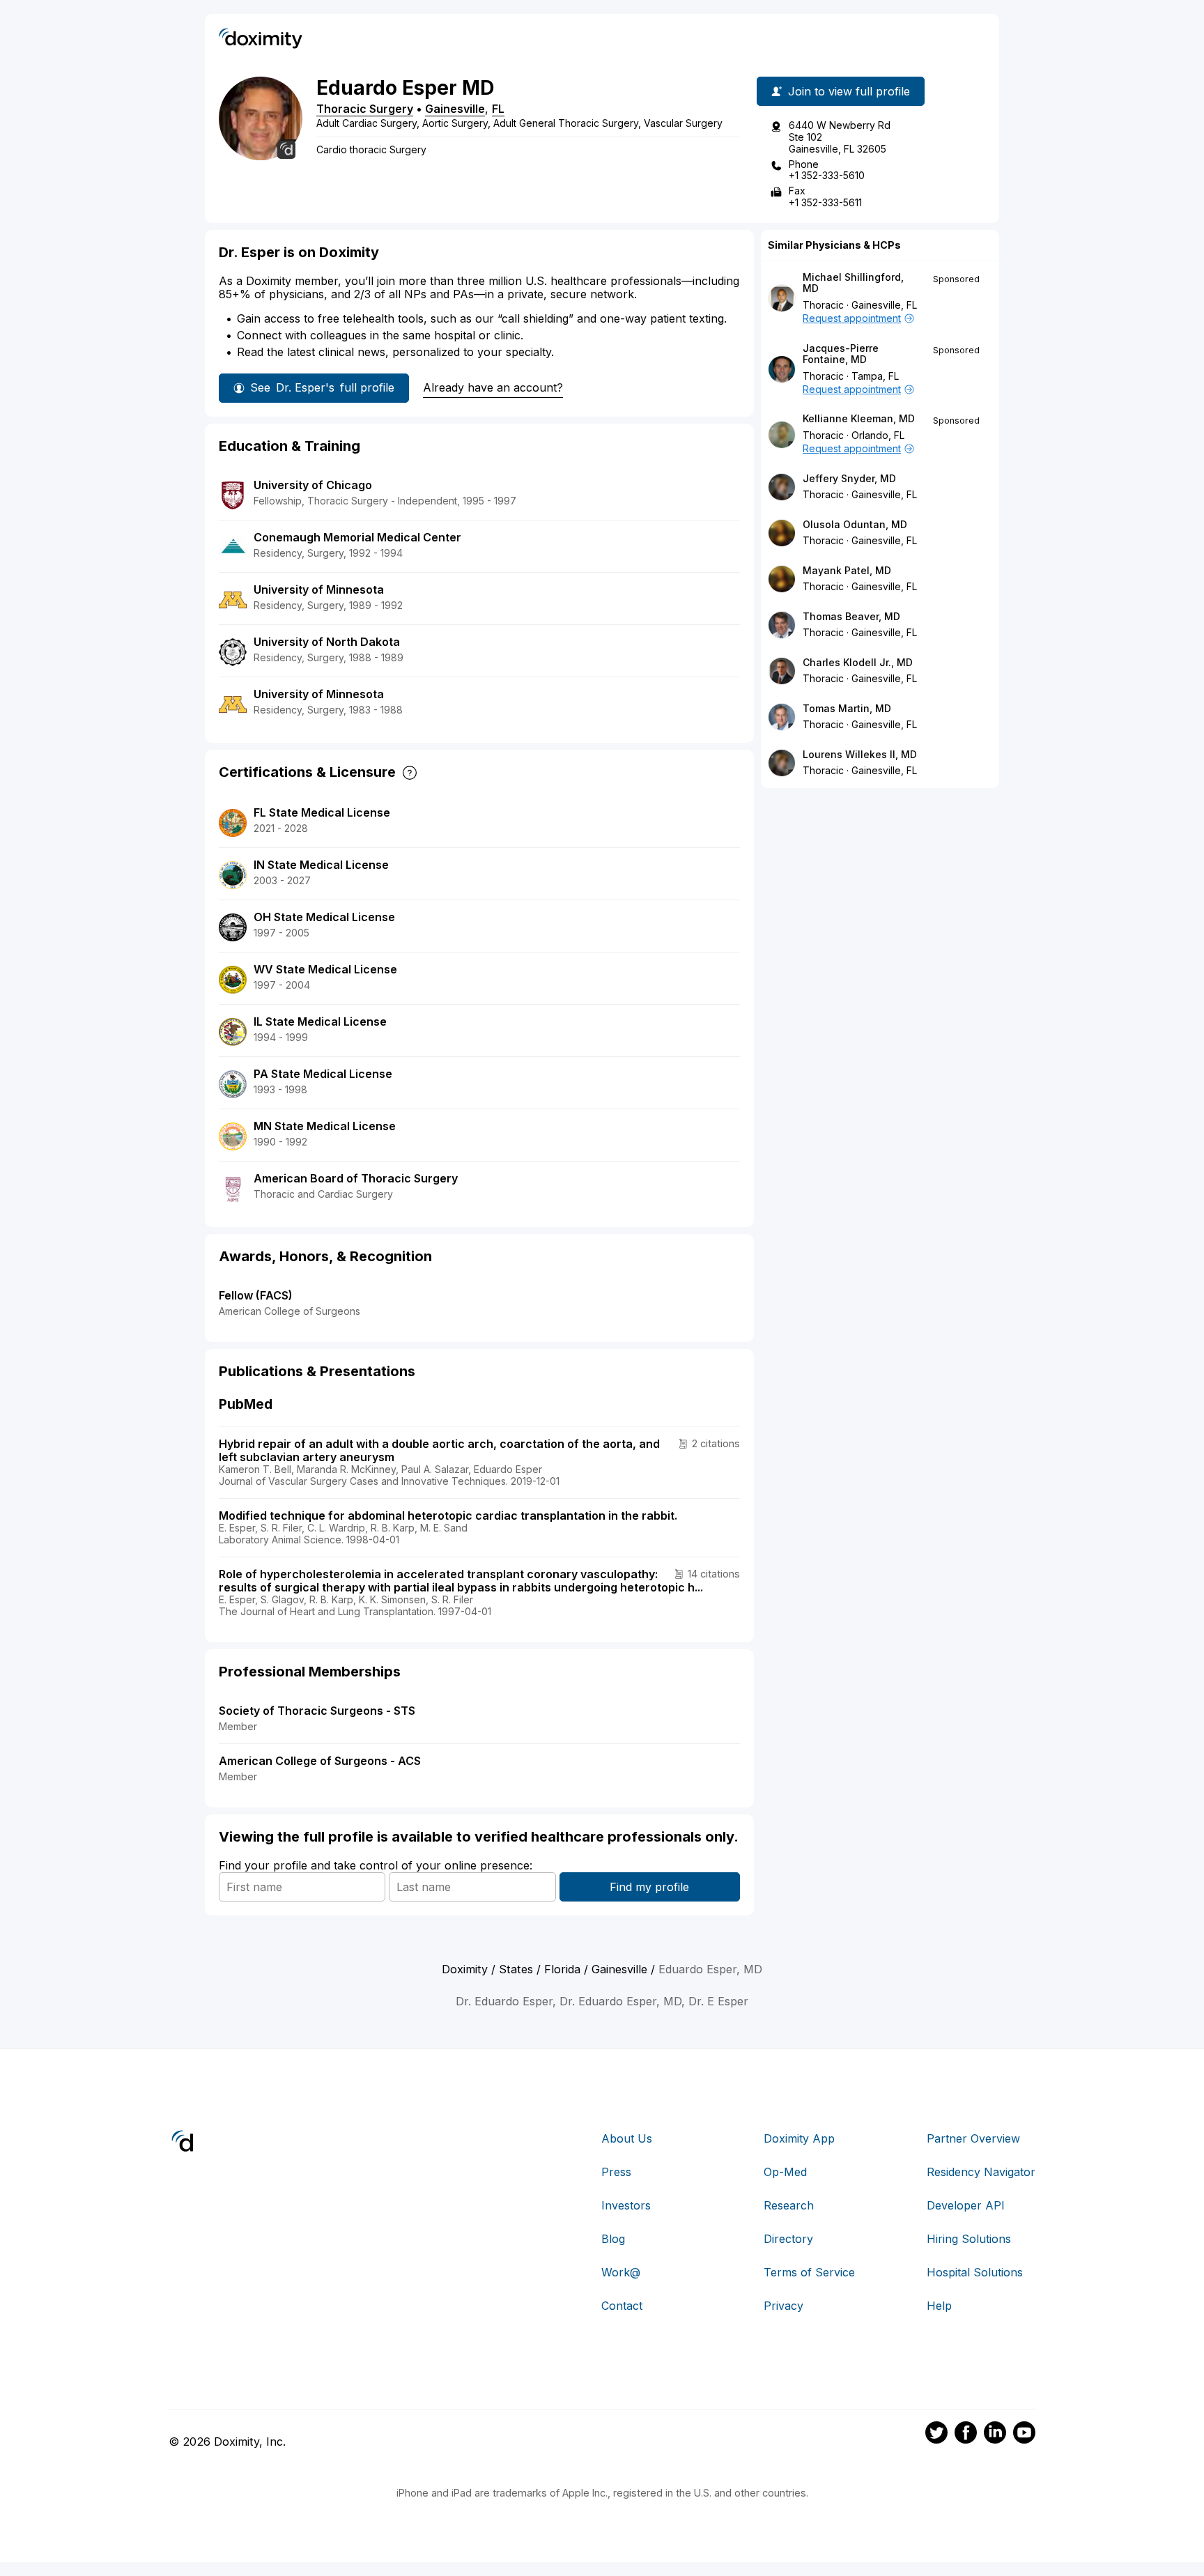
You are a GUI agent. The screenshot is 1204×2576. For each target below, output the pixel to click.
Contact (622, 2306)
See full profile (322, 387)
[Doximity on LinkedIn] (995, 2435)
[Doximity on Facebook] (966, 2435)
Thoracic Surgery (365, 109)
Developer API (966, 2205)
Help (939, 2306)
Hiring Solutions (969, 2239)
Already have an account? (493, 387)
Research (789, 2205)
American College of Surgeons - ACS (320, 1761)
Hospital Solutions (975, 2272)
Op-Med (785, 2172)
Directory (788, 2239)
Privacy (784, 2306)
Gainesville (455, 109)
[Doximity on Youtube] (1024, 2435)
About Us (627, 2138)
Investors (626, 2205)
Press (616, 2172)
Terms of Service (809, 2272)
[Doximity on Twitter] (936, 2435)
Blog (613, 2239)
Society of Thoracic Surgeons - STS (317, 1711)
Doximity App (799, 2138)
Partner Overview (973, 2138)
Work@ (621, 2272)
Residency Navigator (981, 2172)
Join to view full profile (849, 91)
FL (498, 109)
